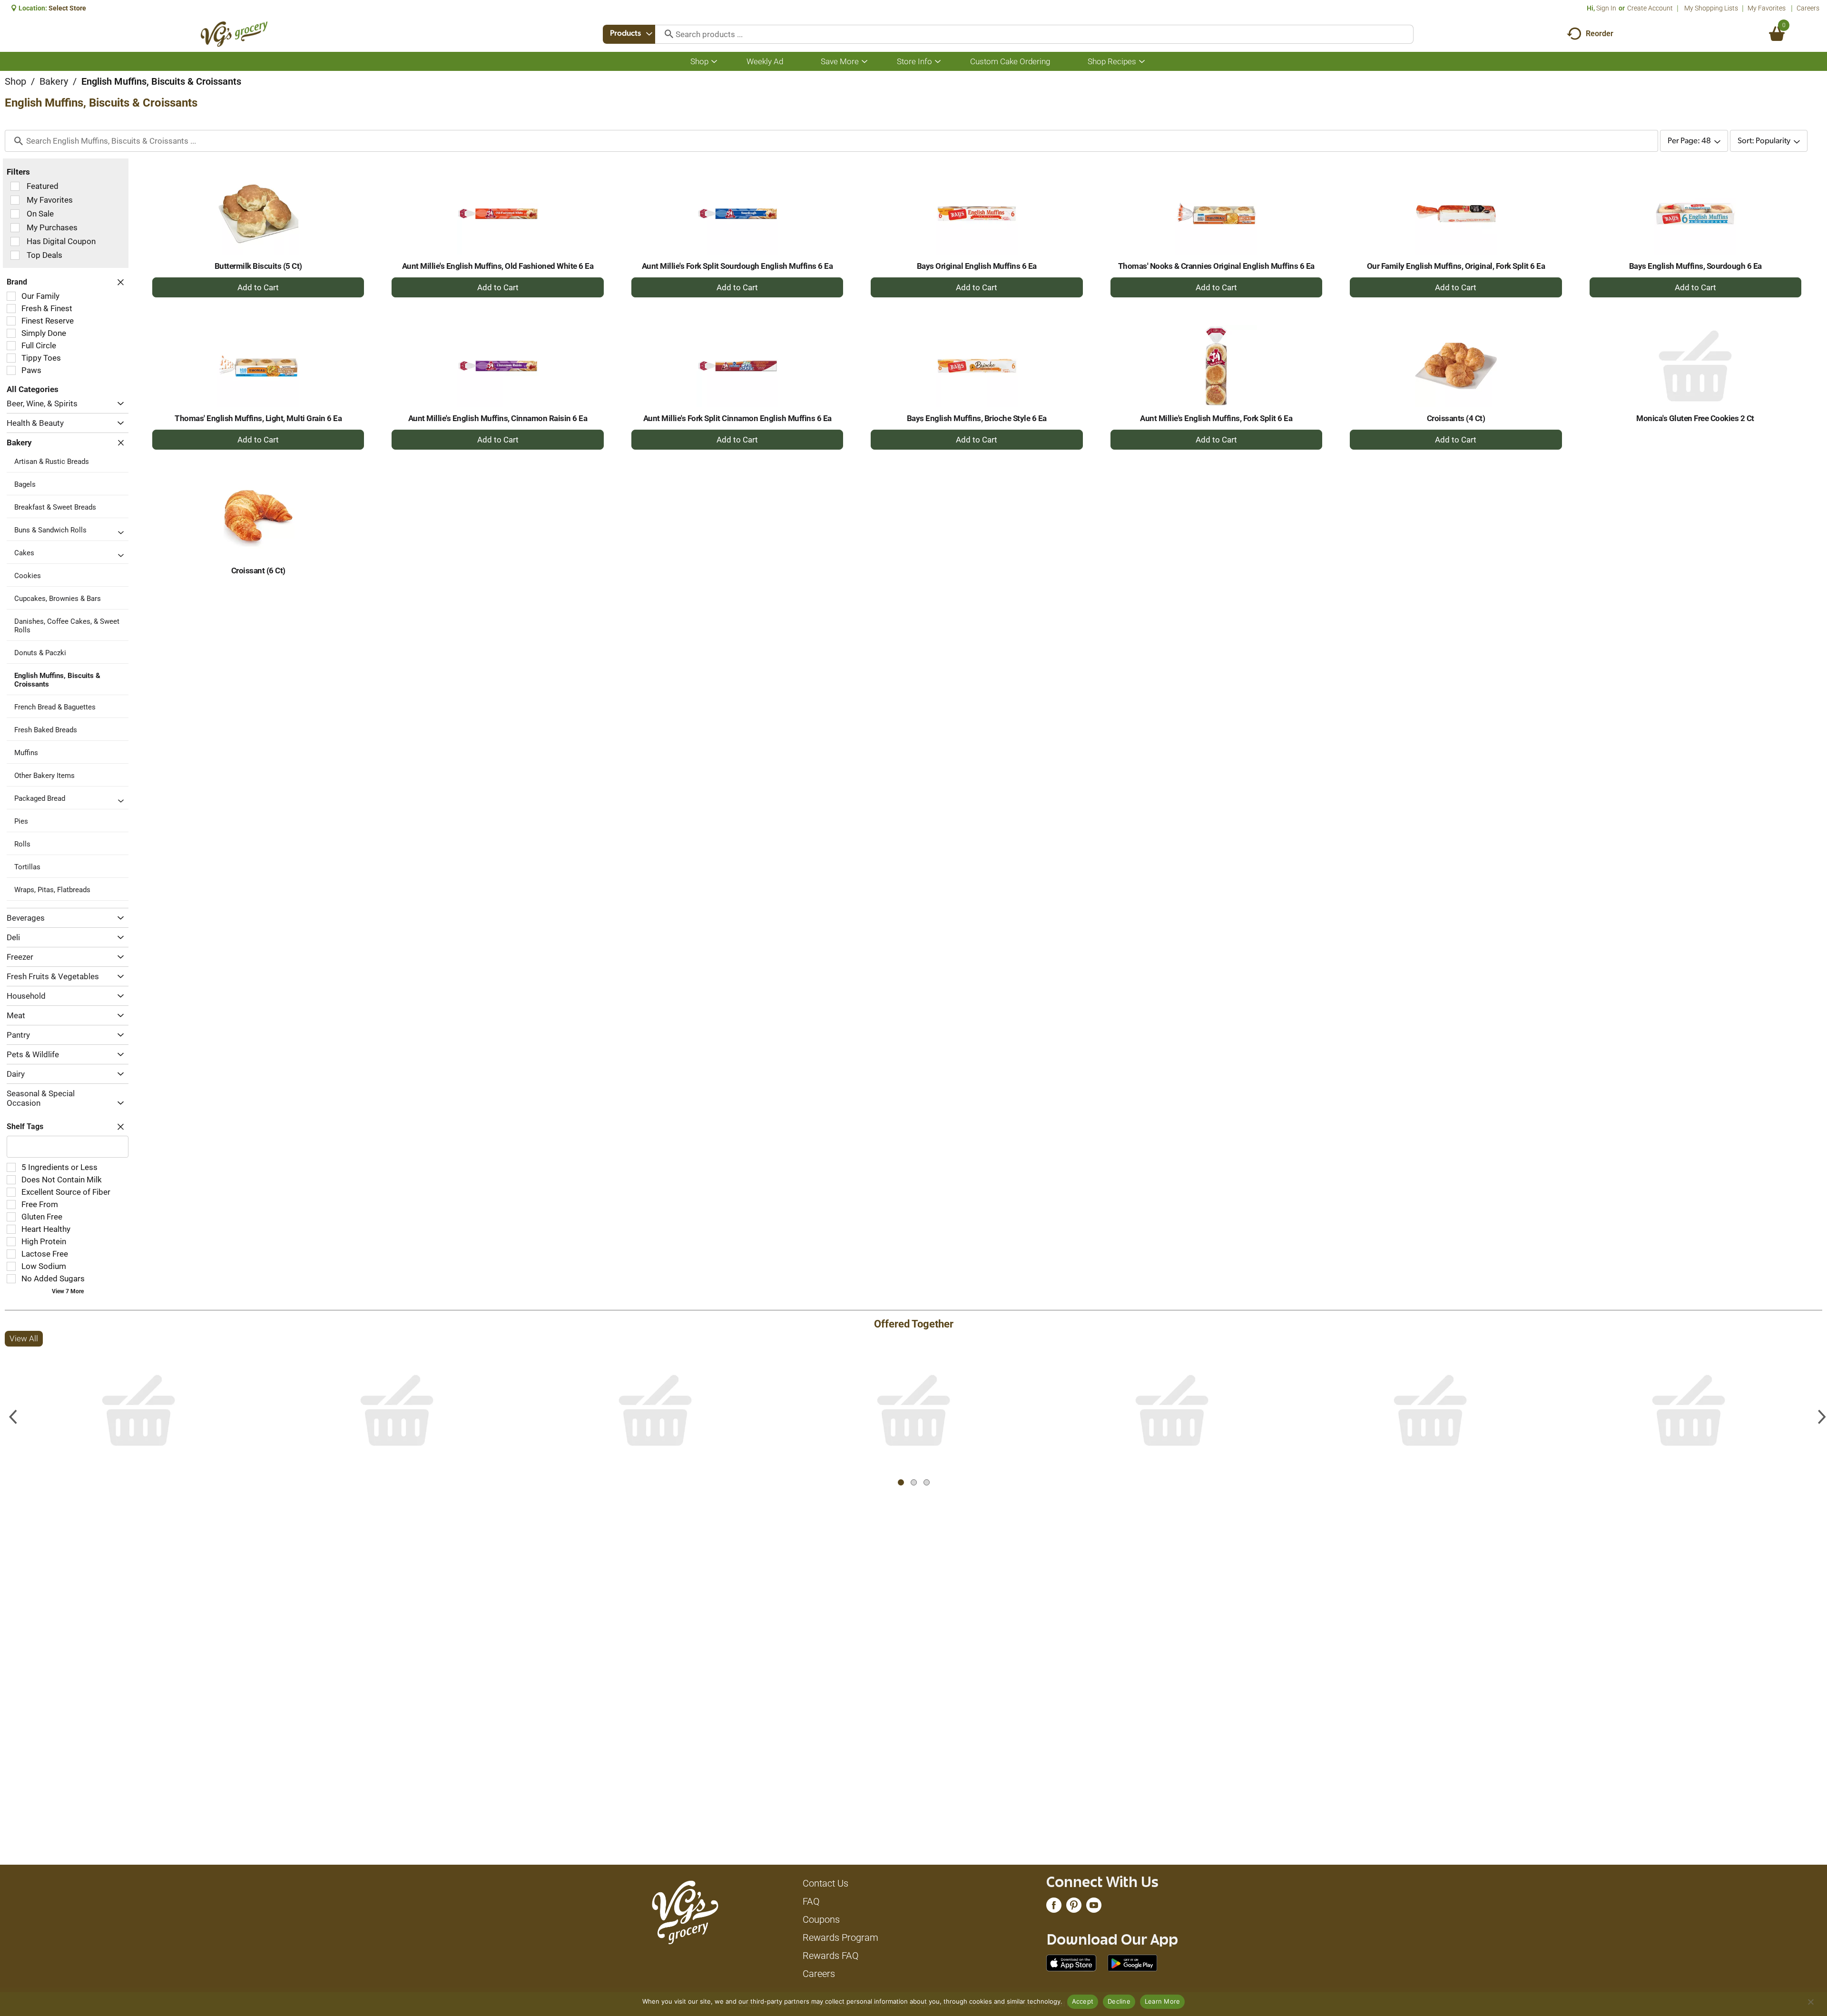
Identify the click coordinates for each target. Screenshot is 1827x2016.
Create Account (1650, 8)
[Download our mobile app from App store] (1071, 1962)
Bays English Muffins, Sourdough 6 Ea (1695, 266)
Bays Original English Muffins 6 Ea (977, 266)
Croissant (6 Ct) (258, 570)
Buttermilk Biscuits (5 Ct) (258, 266)
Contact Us (825, 1883)
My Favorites (1767, 8)
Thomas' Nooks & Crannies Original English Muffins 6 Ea (1216, 266)
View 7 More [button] (68, 1291)
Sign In (1606, 8)
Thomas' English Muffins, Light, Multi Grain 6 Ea (258, 418)
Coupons (821, 1919)
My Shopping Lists (1711, 8)
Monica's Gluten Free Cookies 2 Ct (1695, 418)
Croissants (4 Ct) (1456, 418)
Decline (1119, 2001)
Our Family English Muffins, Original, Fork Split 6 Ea (1456, 266)
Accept (1083, 2001)
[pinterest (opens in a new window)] (1074, 1908)
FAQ (811, 1901)
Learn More (1163, 2001)
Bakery (54, 81)
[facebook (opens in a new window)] (1054, 1908)
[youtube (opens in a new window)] (1094, 1908)
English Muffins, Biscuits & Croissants (161, 81)
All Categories (33, 389)
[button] (118, 404)
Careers (1808, 8)
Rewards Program (840, 1937)
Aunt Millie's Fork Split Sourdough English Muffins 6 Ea (737, 266)
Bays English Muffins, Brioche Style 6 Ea (977, 418)
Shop (15, 81)
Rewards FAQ (831, 1956)
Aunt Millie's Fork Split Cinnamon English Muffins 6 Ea (737, 418)
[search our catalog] (666, 34)
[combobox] (629, 34)
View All (24, 1338)
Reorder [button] (1600, 34)
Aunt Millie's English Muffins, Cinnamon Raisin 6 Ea (498, 418)
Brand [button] (17, 282)
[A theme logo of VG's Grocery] (234, 34)
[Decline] (1810, 2002)
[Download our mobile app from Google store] (1133, 1962)
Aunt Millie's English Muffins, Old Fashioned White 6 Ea (498, 266)
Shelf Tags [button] (25, 1126)
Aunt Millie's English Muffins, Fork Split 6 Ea (1216, 418)
